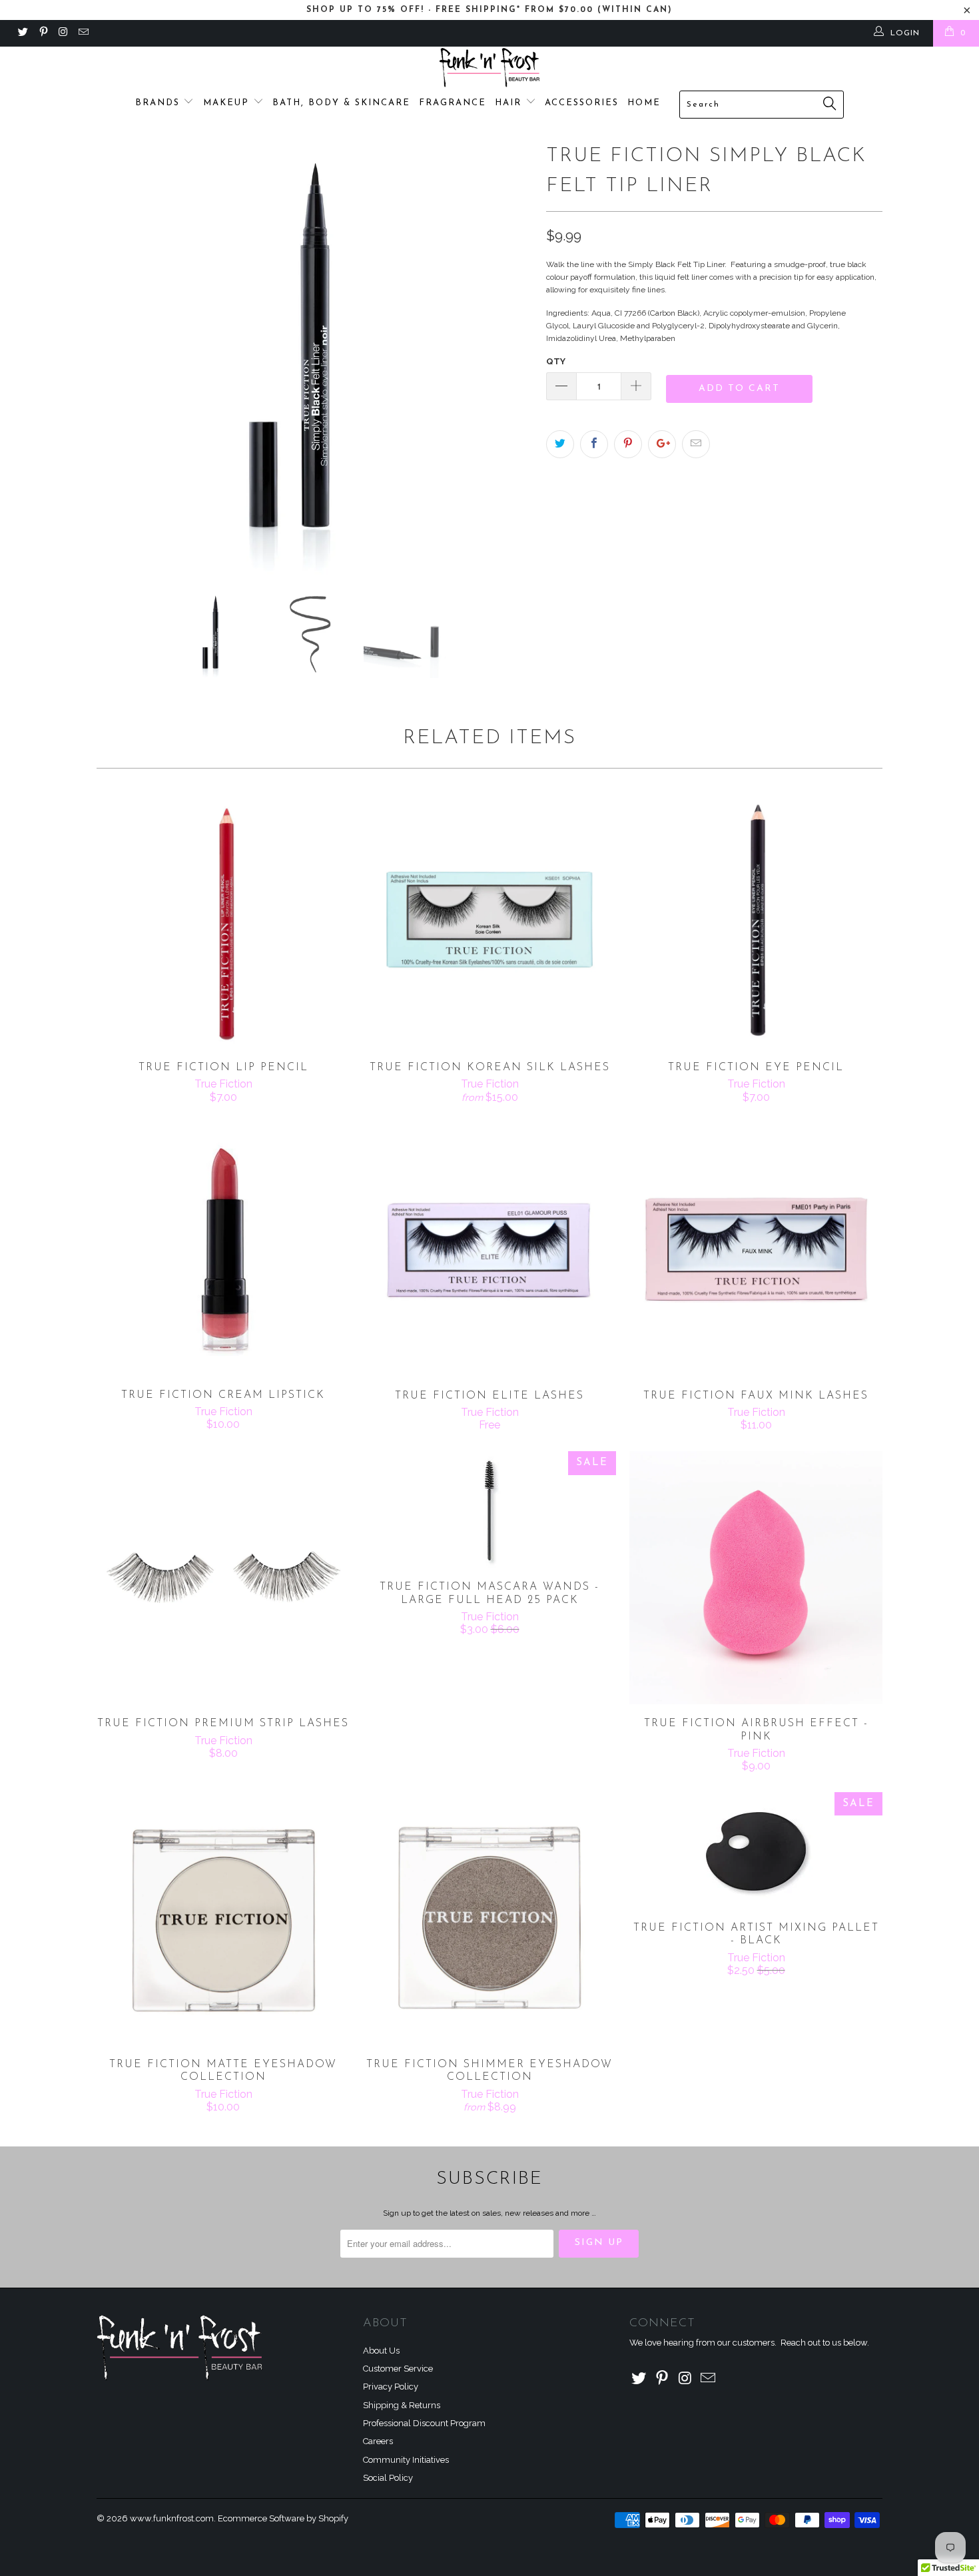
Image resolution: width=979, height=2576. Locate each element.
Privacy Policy (391, 2387)
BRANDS (160, 103)
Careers (378, 2441)
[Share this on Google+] (662, 444)
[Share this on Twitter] (560, 444)
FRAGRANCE (453, 103)
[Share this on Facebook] (594, 444)
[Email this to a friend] (696, 444)
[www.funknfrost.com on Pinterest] (42, 33)
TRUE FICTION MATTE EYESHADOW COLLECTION (223, 1919)
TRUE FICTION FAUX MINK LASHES (756, 1250)
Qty (556, 361)
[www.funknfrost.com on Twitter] (22, 33)
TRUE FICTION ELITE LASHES (489, 1250)
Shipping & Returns (402, 2405)
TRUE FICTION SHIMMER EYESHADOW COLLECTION (489, 1919)
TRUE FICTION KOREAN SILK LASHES (489, 922)
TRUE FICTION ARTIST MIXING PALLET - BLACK (756, 1850)
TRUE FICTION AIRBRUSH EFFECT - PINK (756, 1578)
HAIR (510, 103)
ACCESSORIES (582, 103)
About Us (381, 2351)
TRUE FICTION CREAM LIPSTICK (223, 1250)
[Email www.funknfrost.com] (83, 33)
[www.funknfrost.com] (489, 68)
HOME (644, 103)
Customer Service (398, 2369)
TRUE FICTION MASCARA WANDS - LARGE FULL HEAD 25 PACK (489, 1509)
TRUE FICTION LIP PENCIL (223, 922)
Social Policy (388, 2478)
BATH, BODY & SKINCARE (341, 103)
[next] (509, 357)
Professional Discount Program (424, 2423)
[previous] (120, 357)
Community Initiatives (406, 2460)
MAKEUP (228, 103)
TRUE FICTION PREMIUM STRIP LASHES (223, 1578)
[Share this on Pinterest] (628, 444)
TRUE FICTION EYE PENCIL (756, 922)
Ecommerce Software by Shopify (283, 2518)
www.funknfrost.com (172, 2518)
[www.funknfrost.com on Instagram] (63, 33)
